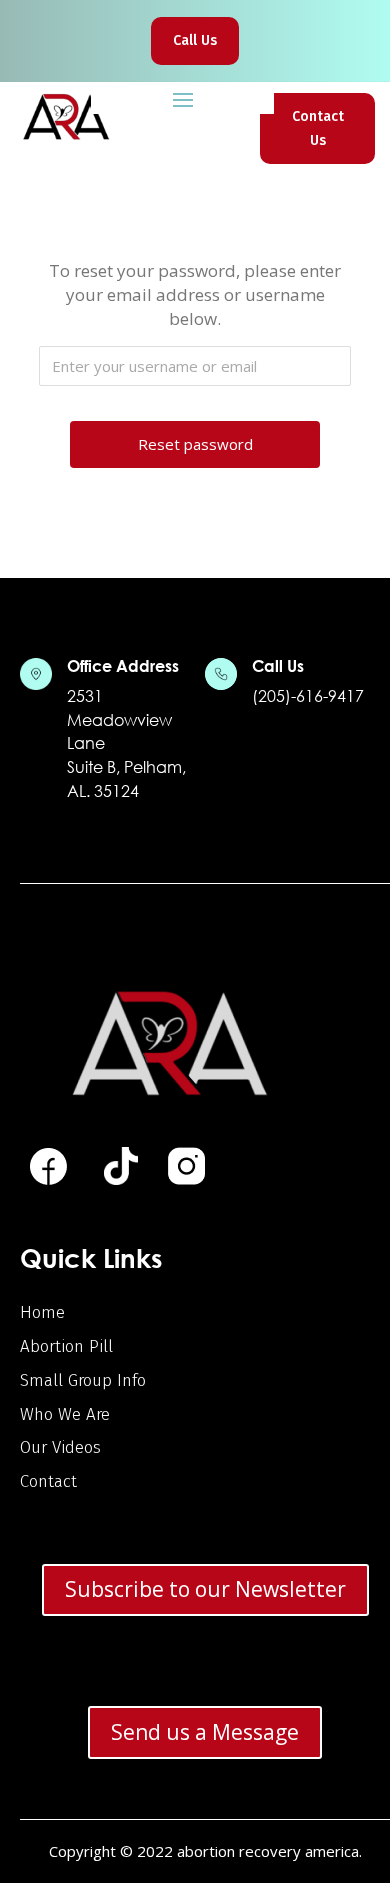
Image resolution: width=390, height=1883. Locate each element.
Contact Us (318, 128)
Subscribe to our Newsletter (205, 1589)
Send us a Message (205, 1732)
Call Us (195, 40)
